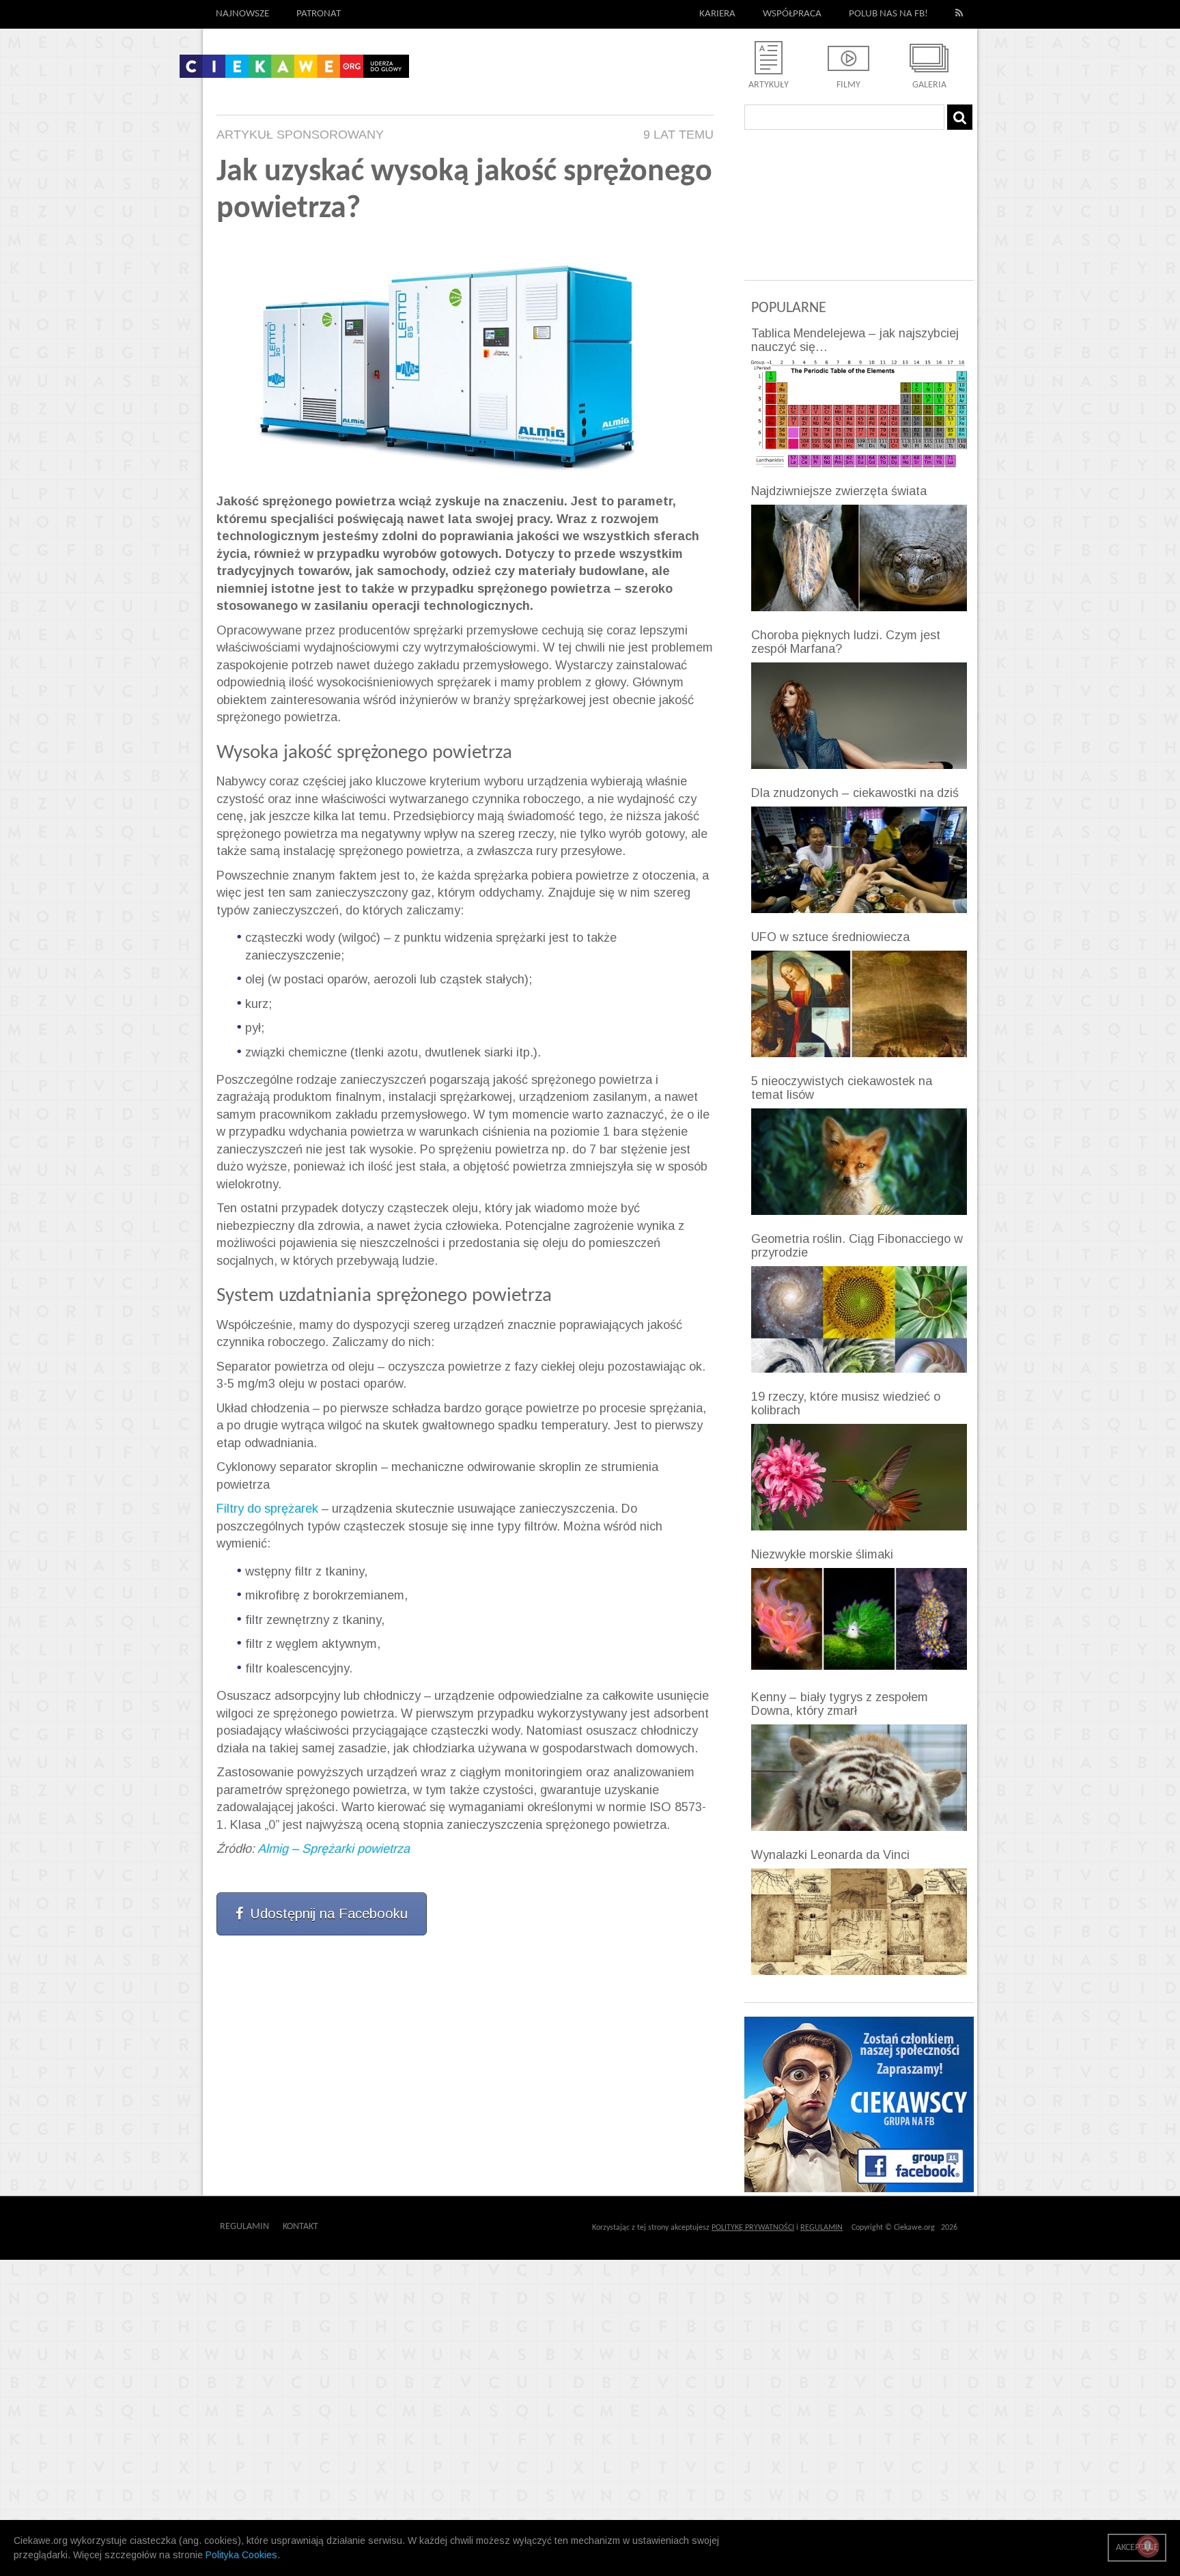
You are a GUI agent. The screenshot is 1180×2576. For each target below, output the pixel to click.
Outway (349, 2227)
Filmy (848, 85)
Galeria (929, 85)
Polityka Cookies (241, 2555)
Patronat (319, 14)
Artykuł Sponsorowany (300, 135)
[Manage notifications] (1148, 2546)
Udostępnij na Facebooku (329, 1914)
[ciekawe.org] (294, 71)
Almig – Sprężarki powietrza (334, 1849)
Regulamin (244, 2227)
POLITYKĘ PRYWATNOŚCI (753, 2228)
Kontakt (300, 2227)
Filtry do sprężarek (267, 1509)
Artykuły (769, 85)
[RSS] (959, 14)
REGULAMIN (821, 2228)
